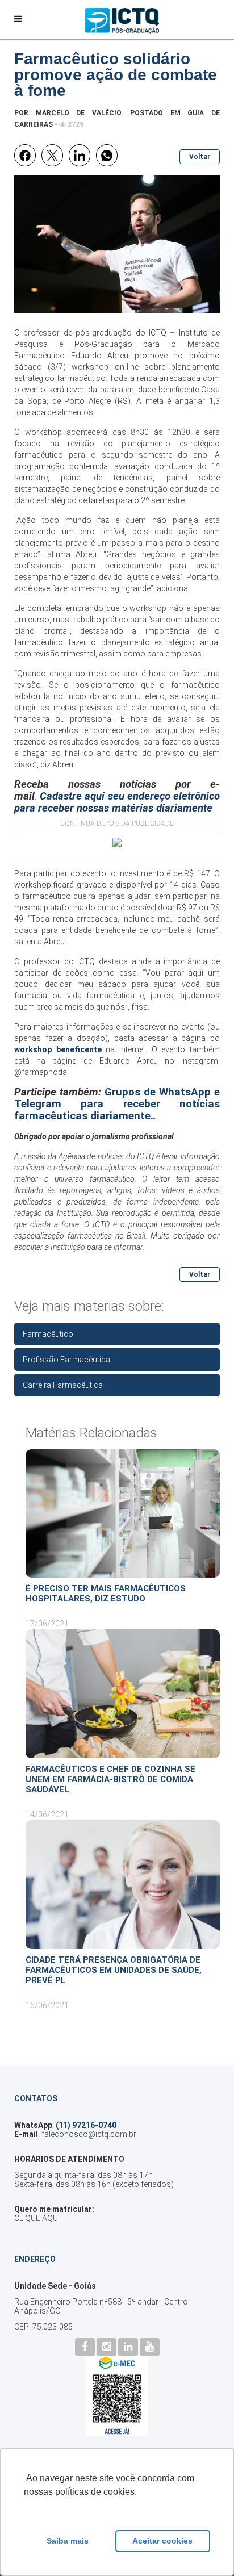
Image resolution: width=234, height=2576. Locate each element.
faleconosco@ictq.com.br (89, 2134)
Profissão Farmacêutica (66, 1360)
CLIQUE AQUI (37, 2218)
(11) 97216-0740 (86, 2125)
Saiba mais (68, 2541)
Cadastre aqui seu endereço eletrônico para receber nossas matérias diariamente (117, 802)
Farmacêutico (48, 1334)
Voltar (200, 157)
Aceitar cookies (162, 2541)
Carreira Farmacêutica (63, 1385)
